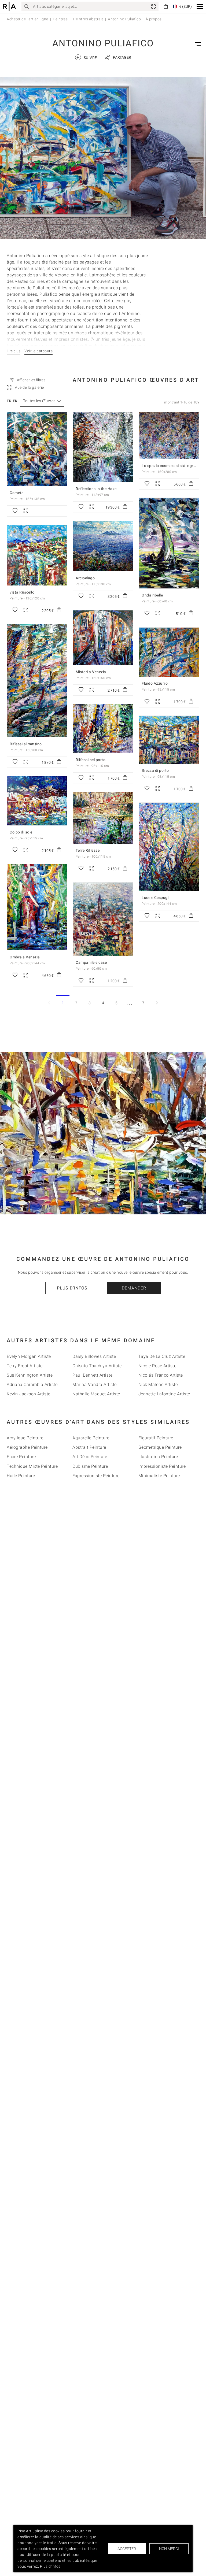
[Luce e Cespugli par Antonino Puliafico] (169, 847)
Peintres (60, 19)
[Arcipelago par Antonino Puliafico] (103, 546)
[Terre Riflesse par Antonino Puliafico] (103, 818)
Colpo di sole (21, 832)
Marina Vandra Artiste (95, 1385)
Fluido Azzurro (155, 683)
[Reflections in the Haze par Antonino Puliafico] (103, 447)
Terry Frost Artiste (25, 1366)
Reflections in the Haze (96, 489)
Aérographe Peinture (27, 1447)
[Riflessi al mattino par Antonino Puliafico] (37, 681)
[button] (200, 7)
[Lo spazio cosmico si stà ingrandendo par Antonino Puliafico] (169, 435)
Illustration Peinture (158, 1457)
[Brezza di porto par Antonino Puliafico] (169, 740)
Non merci (169, 2549)
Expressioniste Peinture (96, 1476)
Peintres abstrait (88, 19)
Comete (16, 493)
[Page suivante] (157, 1003)
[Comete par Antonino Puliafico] (37, 449)
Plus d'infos (72, 1288)
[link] (153, 6)
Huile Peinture (21, 1476)
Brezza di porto (155, 770)
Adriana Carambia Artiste (32, 1385)
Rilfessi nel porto (91, 760)
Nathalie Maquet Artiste (96, 1394)
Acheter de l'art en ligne (27, 19)
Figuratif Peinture (156, 1438)
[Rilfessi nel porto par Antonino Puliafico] (103, 729)
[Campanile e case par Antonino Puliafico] (103, 919)
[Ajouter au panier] (125, 507)
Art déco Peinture (90, 1457)
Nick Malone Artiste (158, 1385)
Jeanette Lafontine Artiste (164, 1394)
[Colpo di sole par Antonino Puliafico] (37, 801)
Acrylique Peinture (25, 1438)
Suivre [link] (87, 57)
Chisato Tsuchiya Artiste (97, 1366)
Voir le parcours (38, 351)
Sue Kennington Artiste (30, 1375)
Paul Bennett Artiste (92, 1375)
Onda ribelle (152, 595)
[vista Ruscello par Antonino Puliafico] (37, 555)
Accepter (127, 2549)
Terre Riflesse (88, 850)
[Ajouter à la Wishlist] (15, 511)
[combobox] (39, 401)
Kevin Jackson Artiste (29, 1394)
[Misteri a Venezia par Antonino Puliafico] (103, 638)
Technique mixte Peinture (32, 1466)
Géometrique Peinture (160, 1447)
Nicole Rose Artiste (157, 1366)
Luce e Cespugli (156, 898)
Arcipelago (85, 578)
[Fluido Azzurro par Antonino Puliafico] (169, 652)
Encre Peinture (21, 1457)
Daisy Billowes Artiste (94, 1356)
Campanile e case (91, 962)
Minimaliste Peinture (159, 1476)
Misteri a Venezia (91, 672)
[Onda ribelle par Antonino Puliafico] (169, 543)
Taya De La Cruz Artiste (162, 1356)
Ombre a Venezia (25, 957)
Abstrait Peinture (89, 1447)
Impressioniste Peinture (162, 1466)
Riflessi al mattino (26, 744)
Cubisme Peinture (90, 1466)
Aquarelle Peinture (91, 1438)
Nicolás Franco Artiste (161, 1375)
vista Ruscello (22, 592)
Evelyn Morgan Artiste (29, 1356)
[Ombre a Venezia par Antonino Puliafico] (37, 907)
